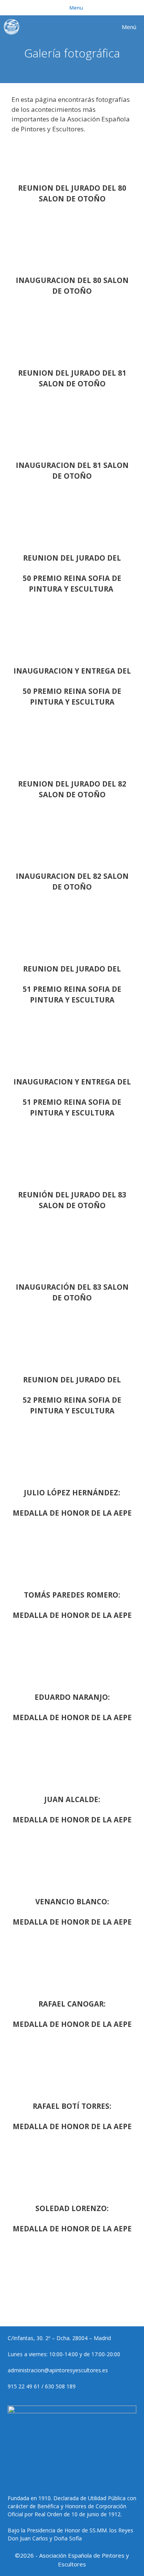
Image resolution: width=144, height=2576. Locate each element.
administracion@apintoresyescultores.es (58, 2370)
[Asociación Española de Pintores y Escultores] (13, 27)
